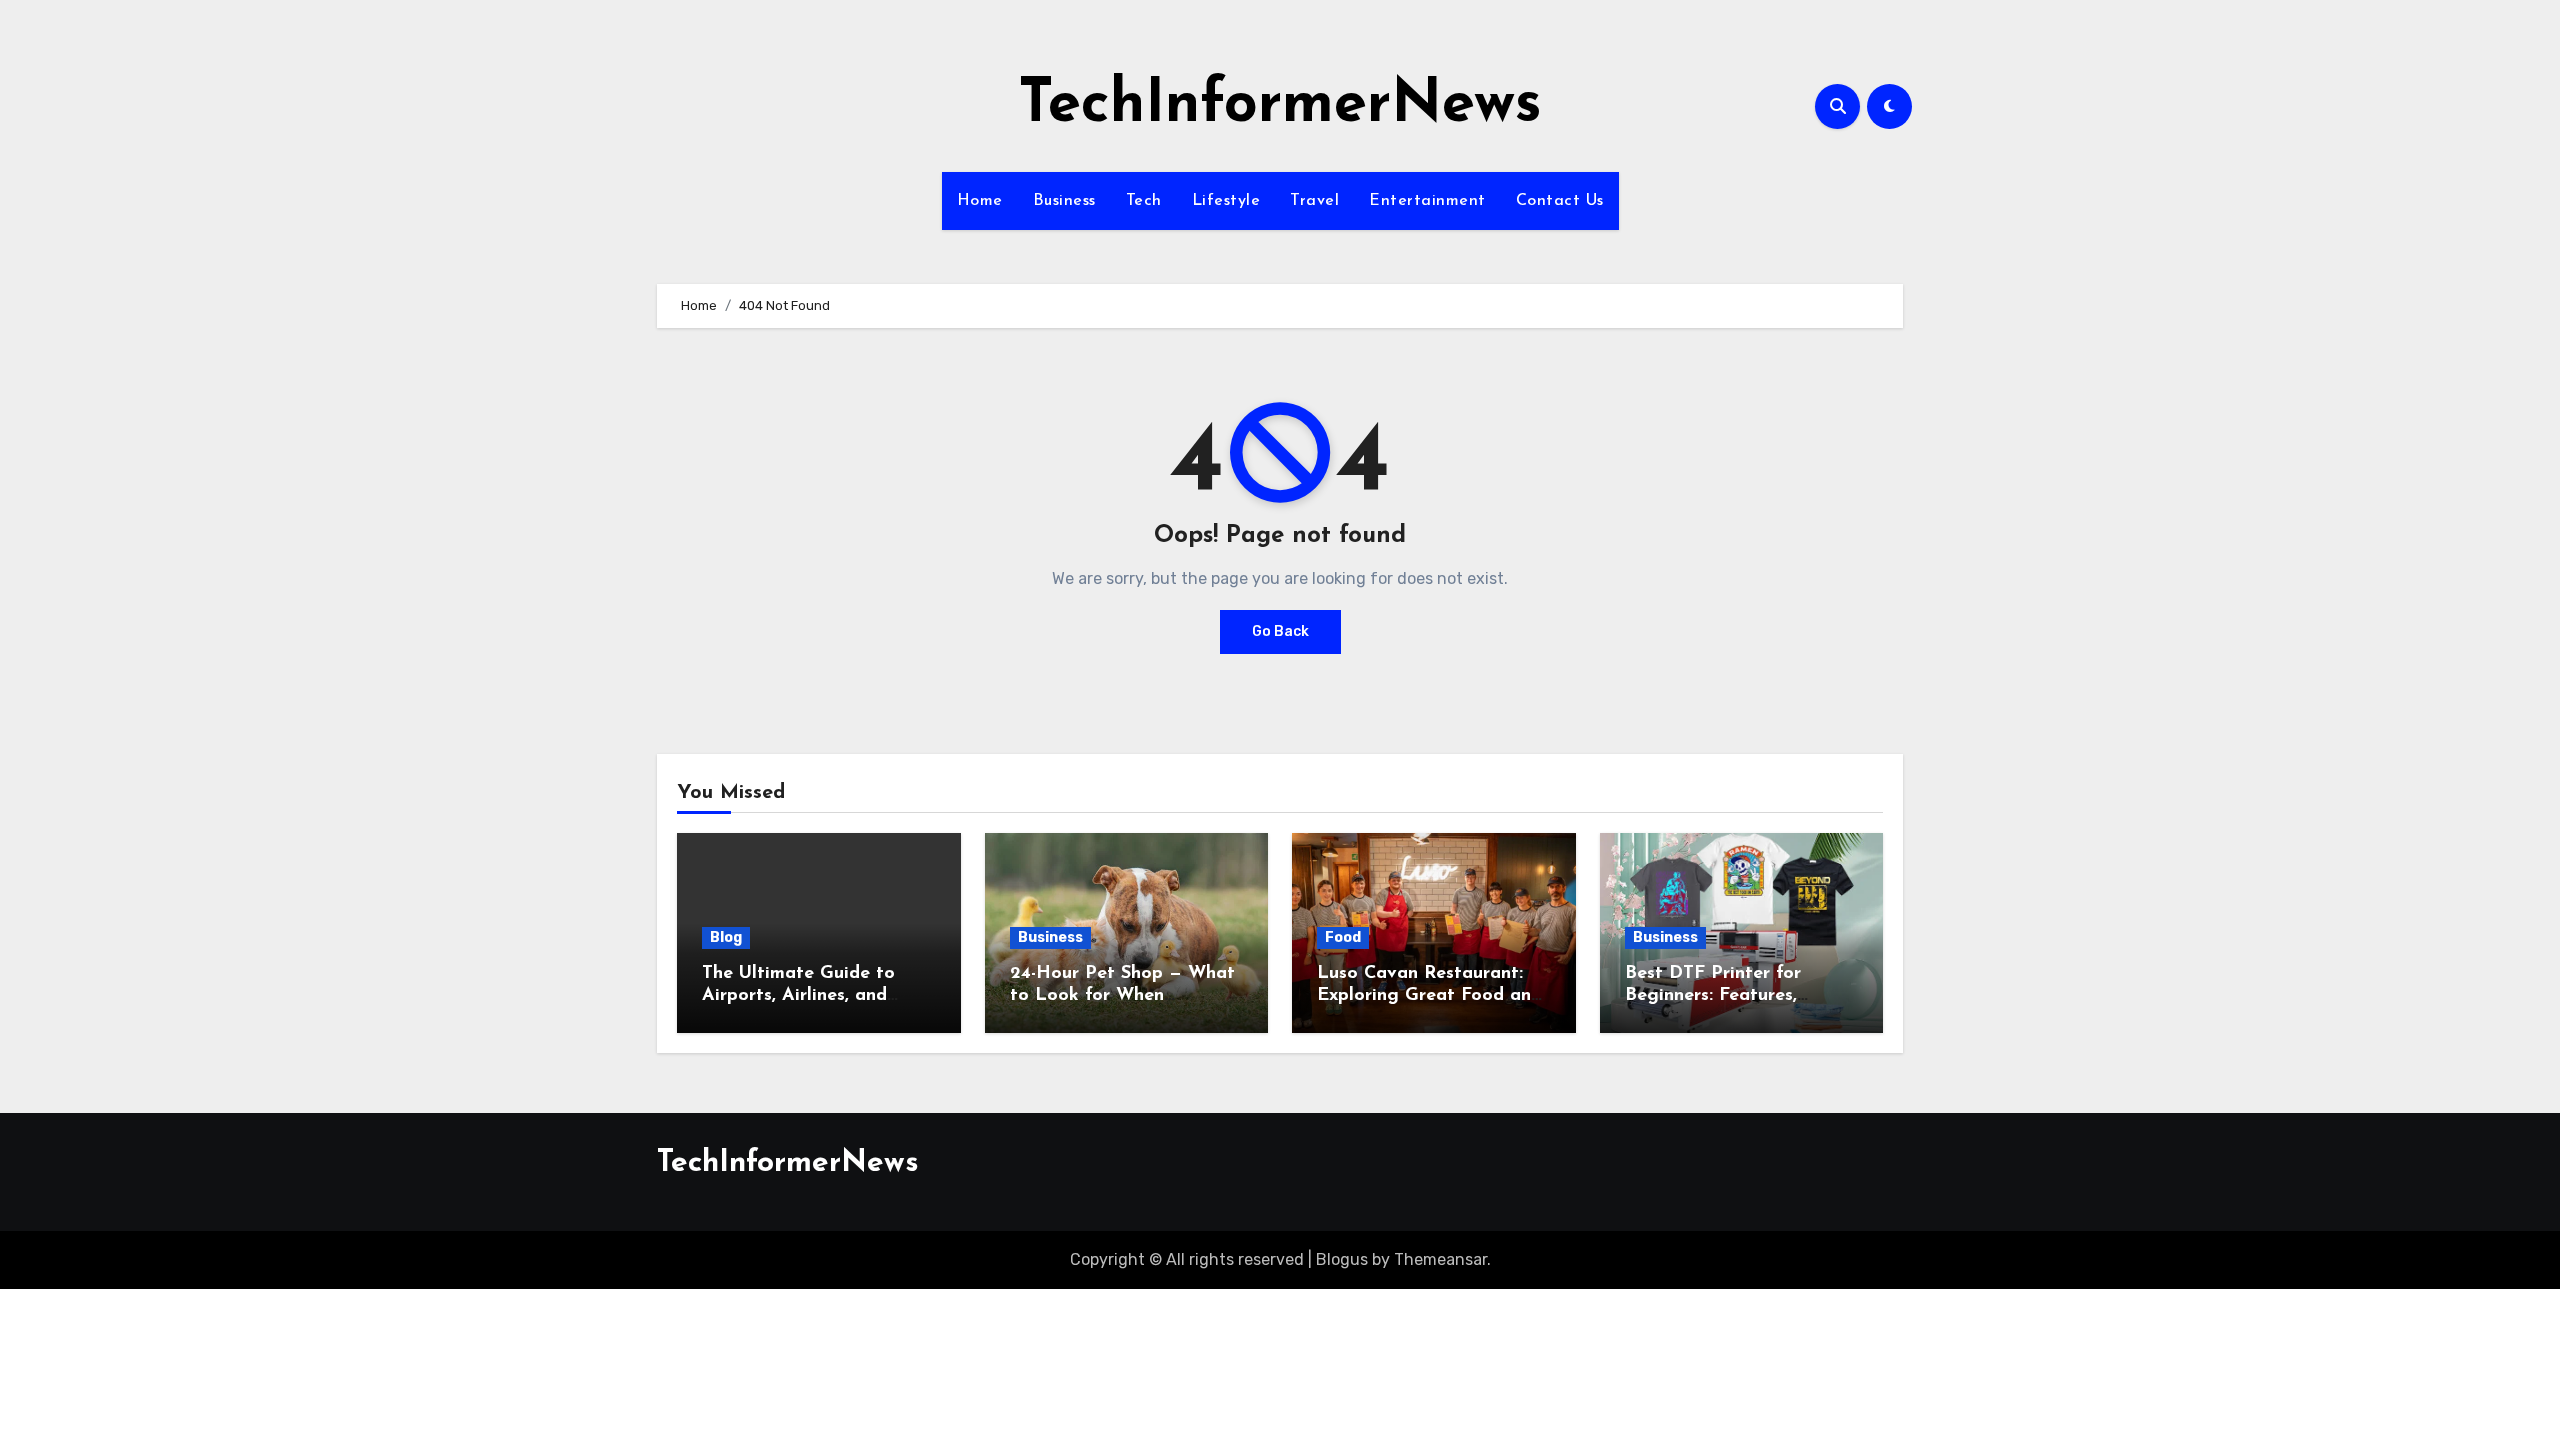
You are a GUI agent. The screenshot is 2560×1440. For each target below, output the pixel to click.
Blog (726, 937)
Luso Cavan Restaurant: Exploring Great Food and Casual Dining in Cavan (1429, 995)
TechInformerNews (1280, 106)
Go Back (1280, 631)
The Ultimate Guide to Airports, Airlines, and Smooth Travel (798, 995)
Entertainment (1427, 201)
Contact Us (1560, 201)
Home (980, 201)
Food (1343, 937)
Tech (1144, 201)
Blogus (1342, 1259)
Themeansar (1440, 1259)
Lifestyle (1226, 201)
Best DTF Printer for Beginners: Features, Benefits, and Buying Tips (1734, 995)
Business (1064, 201)
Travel (1314, 201)
